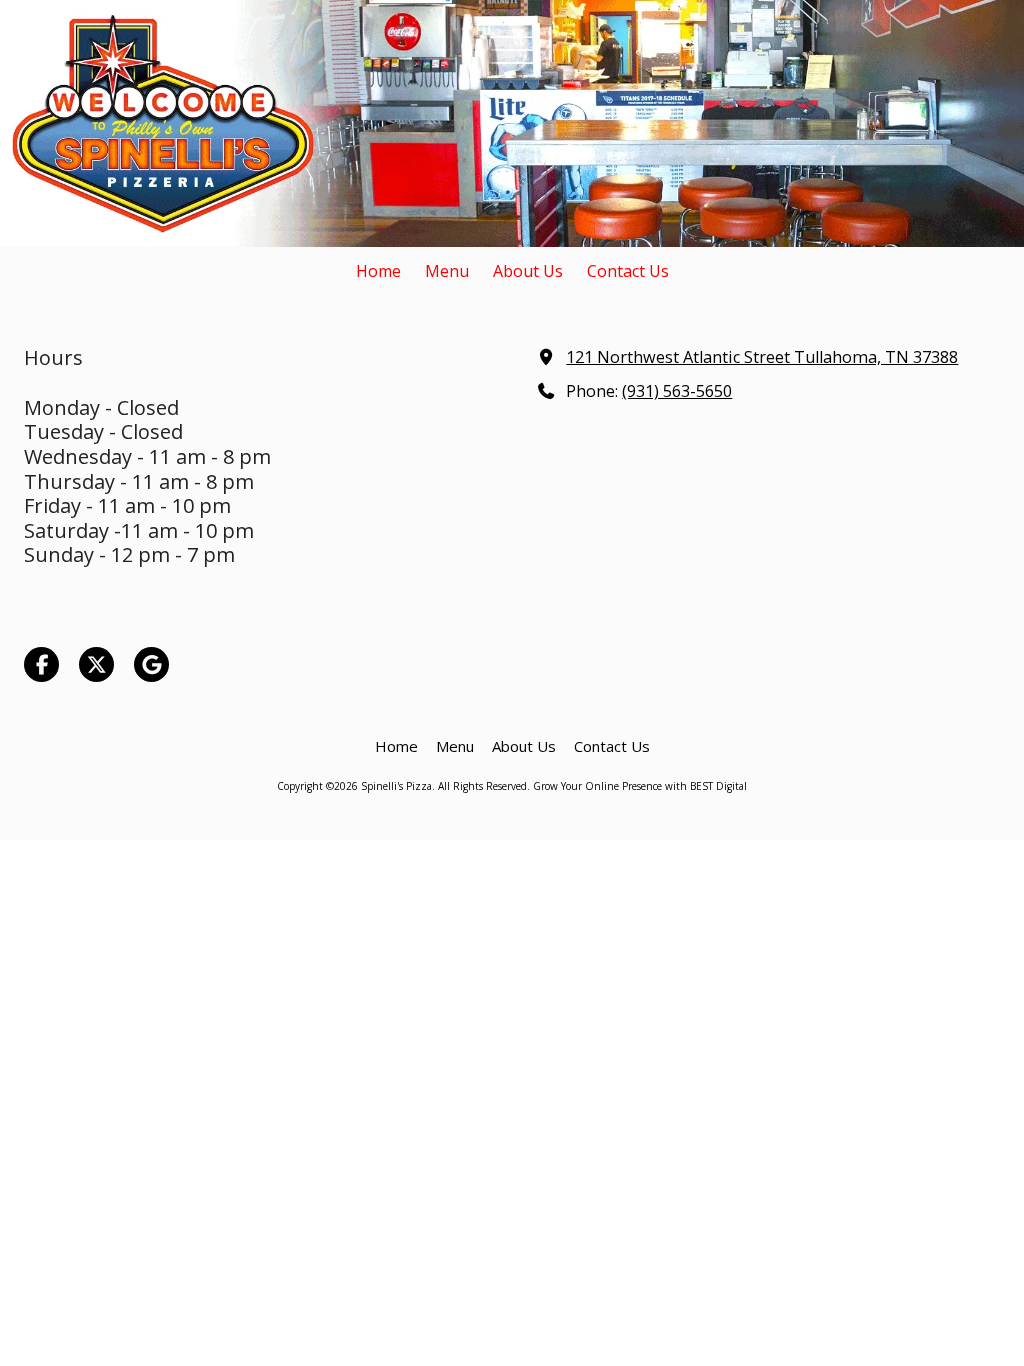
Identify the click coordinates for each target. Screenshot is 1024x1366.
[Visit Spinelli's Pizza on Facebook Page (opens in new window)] (41, 664)
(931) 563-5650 (677, 391)
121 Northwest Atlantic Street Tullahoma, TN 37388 (762, 357)
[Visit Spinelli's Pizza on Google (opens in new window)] (151, 664)
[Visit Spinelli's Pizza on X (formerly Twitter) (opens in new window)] (96, 664)
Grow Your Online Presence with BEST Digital (640, 786)
